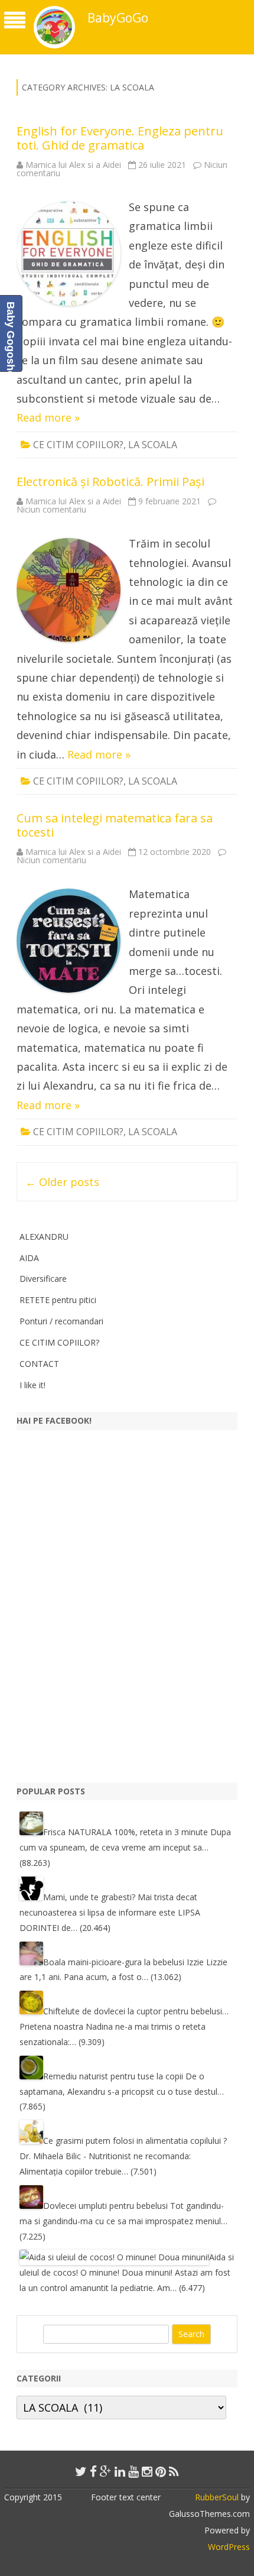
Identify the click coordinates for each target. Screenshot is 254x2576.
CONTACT (39, 1364)
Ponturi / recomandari (61, 1321)
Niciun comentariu (51, 509)
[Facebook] (93, 2471)
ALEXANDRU (44, 1237)
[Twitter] (81, 2471)
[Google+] (106, 2471)
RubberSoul (217, 2497)
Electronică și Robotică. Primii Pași (110, 482)
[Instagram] (147, 2471)
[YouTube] (133, 2471)
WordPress (229, 2547)
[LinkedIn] (120, 2471)
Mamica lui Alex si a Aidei (73, 165)
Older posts (62, 1182)
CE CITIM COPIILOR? (78, 445)
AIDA (29, 1258)
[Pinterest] (161, 2471)
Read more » (48, 417)
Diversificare (43, 1279)
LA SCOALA (153, 445)
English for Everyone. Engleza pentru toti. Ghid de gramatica (120, 138)
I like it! (32, 1385)
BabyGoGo (118, 18)
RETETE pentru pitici (58, 1300)
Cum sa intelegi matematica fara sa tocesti (115, 825)
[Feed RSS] (174, 2471)
